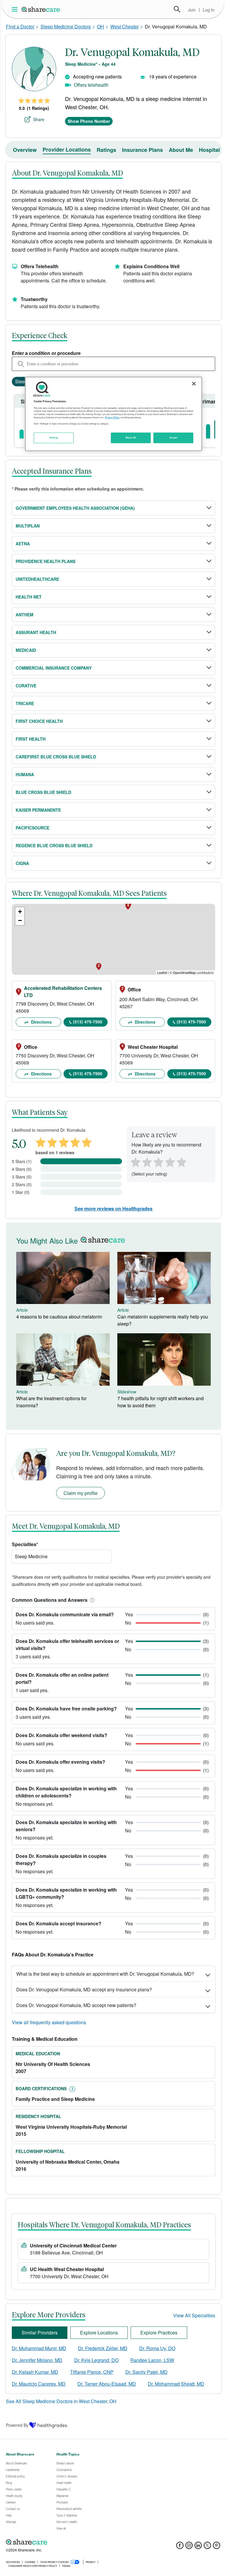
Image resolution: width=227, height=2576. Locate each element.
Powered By (17, 2425)
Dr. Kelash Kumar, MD (35, 2372)
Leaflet (162, 972)
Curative (26, 686)
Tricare (25, 703)
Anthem (25, 615)
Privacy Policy (112, 417)
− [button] (20, 920)
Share (39, 119)
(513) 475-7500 (88, 1022)
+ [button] (20, 912)
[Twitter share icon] (207, 2547)
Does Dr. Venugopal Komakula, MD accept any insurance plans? (84, 1989)
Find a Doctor (20, 26)
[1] (134, 1162)
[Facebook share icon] (180, 2547)
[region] (113, 414)
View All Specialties (194, 2315)
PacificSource (33, 828)
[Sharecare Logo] (41, 9)
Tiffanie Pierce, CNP (92, 2372)
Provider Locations (67, 149)
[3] (158, 1162)
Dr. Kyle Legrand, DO (96, 2360)
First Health (31, 739)
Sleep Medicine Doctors (66, 26)
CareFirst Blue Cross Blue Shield (56, 757)
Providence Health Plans (46, 561)
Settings (54, 438)
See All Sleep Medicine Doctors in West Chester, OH (61, 2401)
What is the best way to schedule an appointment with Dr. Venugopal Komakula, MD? (105, 1974)
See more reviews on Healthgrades (113, 1209)
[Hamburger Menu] (16, 9)
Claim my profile (81, 1493)
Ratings (106, 150)
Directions (41, 1022)
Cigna (22, 863)
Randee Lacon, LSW (152, 2360)
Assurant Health (36, 632)
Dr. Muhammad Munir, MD (39, 2348)
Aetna (23, 543)
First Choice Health (39, 721)
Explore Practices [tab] (159, 2333)
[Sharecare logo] (71, 2542)
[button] (91, 1600)
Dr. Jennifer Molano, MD (37, 2360)
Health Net (29, 597)
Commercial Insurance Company (54, 668)
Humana (25, 774)
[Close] (194, 384)
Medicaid (26, 650)
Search (177, 9)
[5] (182, 1162)
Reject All (131, 438)
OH (100, 26)
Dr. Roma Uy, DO (157, 2348)
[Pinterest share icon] (217, 2547)
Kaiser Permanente (38, 810)
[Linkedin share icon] (198, 2547)
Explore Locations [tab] (99, 2333)
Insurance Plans (142, 150)
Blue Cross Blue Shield (43, 792)
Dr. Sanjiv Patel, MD (146, 2372)
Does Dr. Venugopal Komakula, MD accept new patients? (76, 2005)
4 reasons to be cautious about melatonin (59, 1317)
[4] (170, 1162)
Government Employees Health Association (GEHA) (75, 508)
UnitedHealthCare (37, 579)
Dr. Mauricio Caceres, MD (39, 2384)
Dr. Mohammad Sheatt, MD (176, 2384)
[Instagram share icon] (189, 2547)
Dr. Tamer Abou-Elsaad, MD (107, 2384)
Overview (25, 150)
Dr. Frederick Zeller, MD (103, 2348)
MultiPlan (28, 526)
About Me (181, 150)
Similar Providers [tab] (40, 2333)
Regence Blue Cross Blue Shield (54, 845)
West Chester (124, 26)
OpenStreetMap (184, 972)
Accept (173, 438)
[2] (146, 1162)
